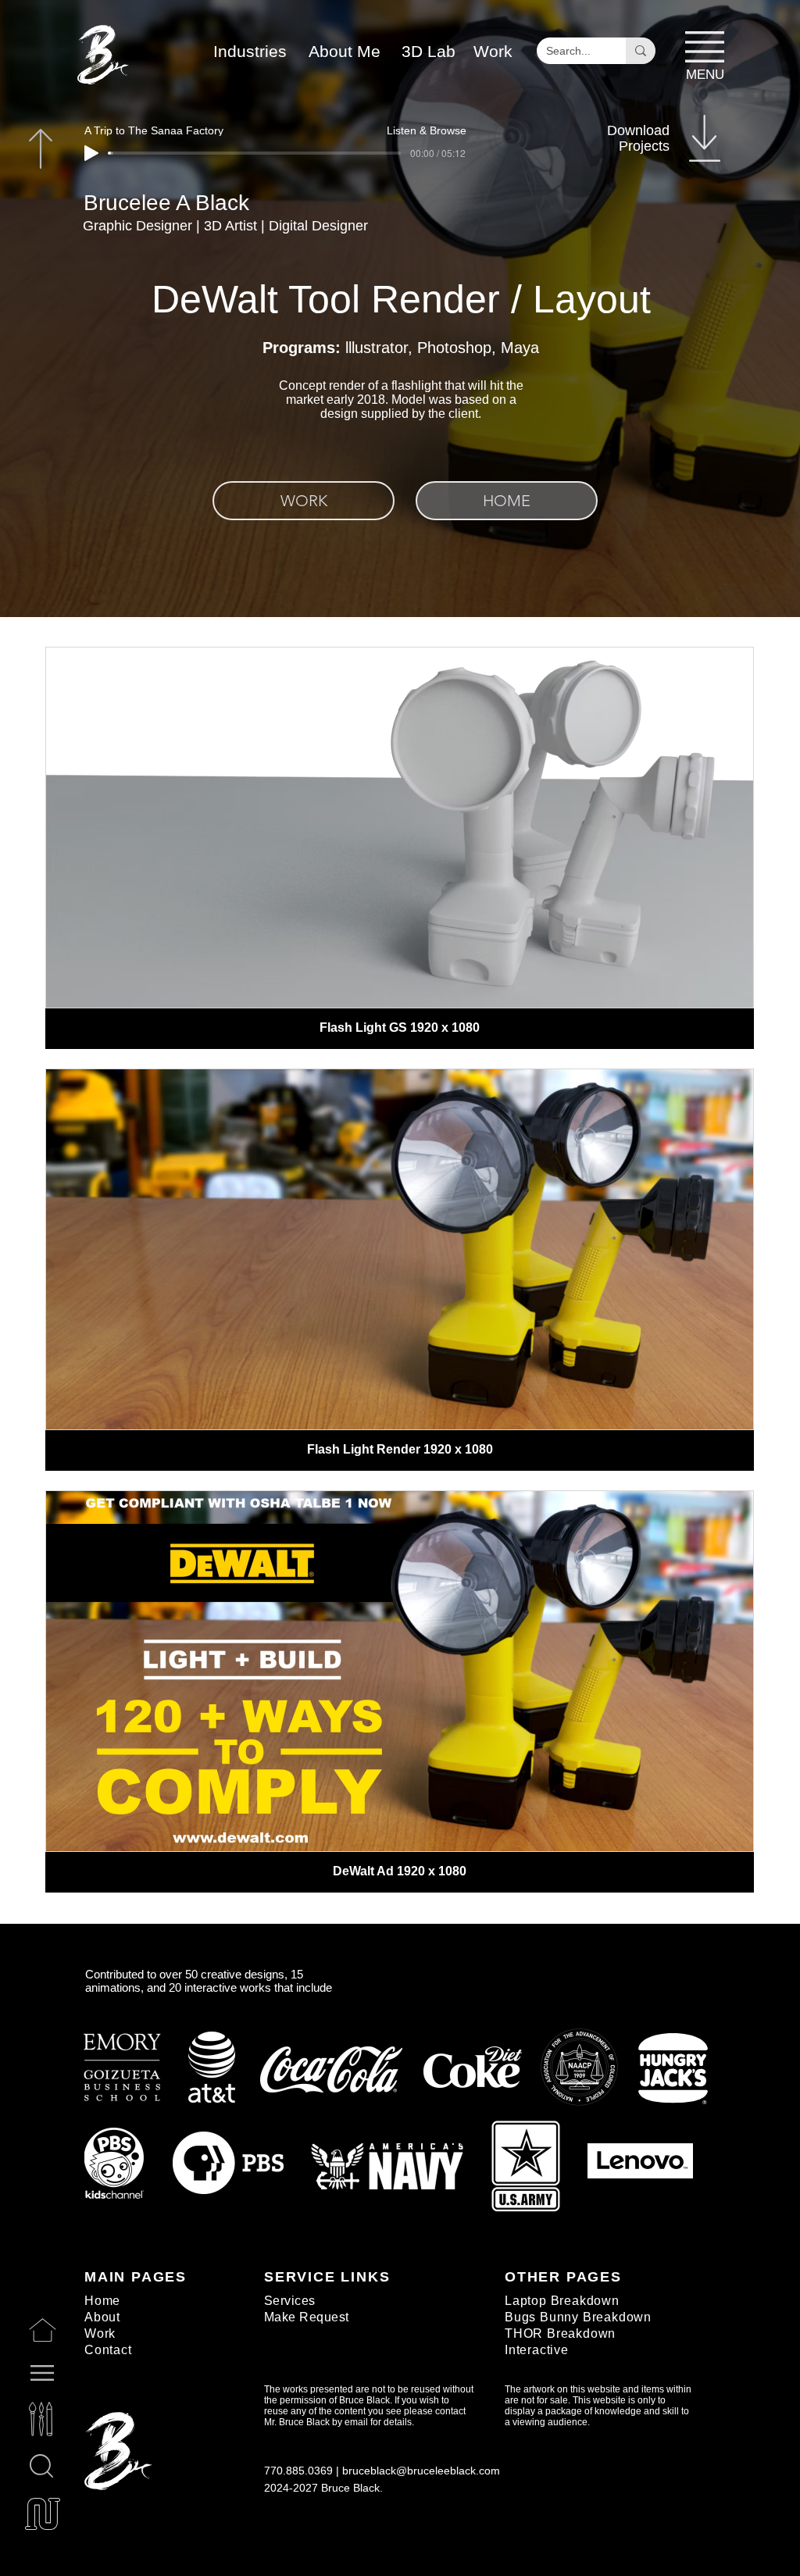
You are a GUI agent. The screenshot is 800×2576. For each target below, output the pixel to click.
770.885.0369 (298, 2471)
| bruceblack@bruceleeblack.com (418, 2471)
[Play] (91, 153)
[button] (429, 51)
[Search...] (641, 51)
